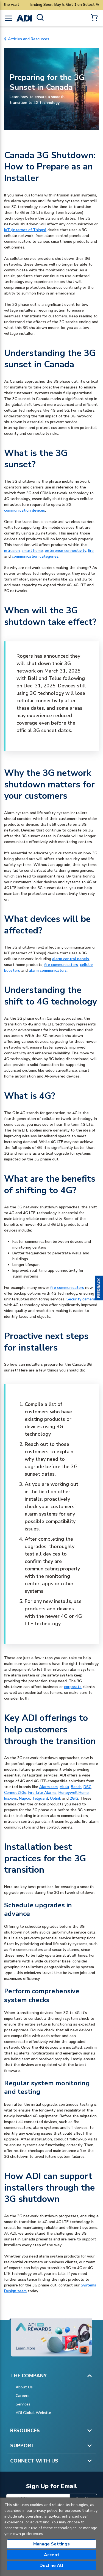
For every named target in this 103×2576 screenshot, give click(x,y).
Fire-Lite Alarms (42, 1793)
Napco (25, 1798)
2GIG (74, 1798)
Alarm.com (48, 1787)
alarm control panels (71, 959)
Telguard (40, 1798)
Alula (64, 1787)
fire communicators (61, 965)
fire (91, 551)
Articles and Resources (29, 39)
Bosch (76, 1787)
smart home (32, 551)
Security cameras (82, 1299)
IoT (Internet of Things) (25, 230)
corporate (73, 1687)
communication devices (25, 510)
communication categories (35, 556)
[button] (99, 1288)
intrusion (12, 551)
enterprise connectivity (65, 551)
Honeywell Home (74, 1793)
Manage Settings (51, 2544)
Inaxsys (11, 1798)
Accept (52, 2555)
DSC (87, 1787)
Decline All (51, 2566)
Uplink (55, 1798)
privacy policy (45, 2511)
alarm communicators (48, 970)
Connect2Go (15, 1793)
